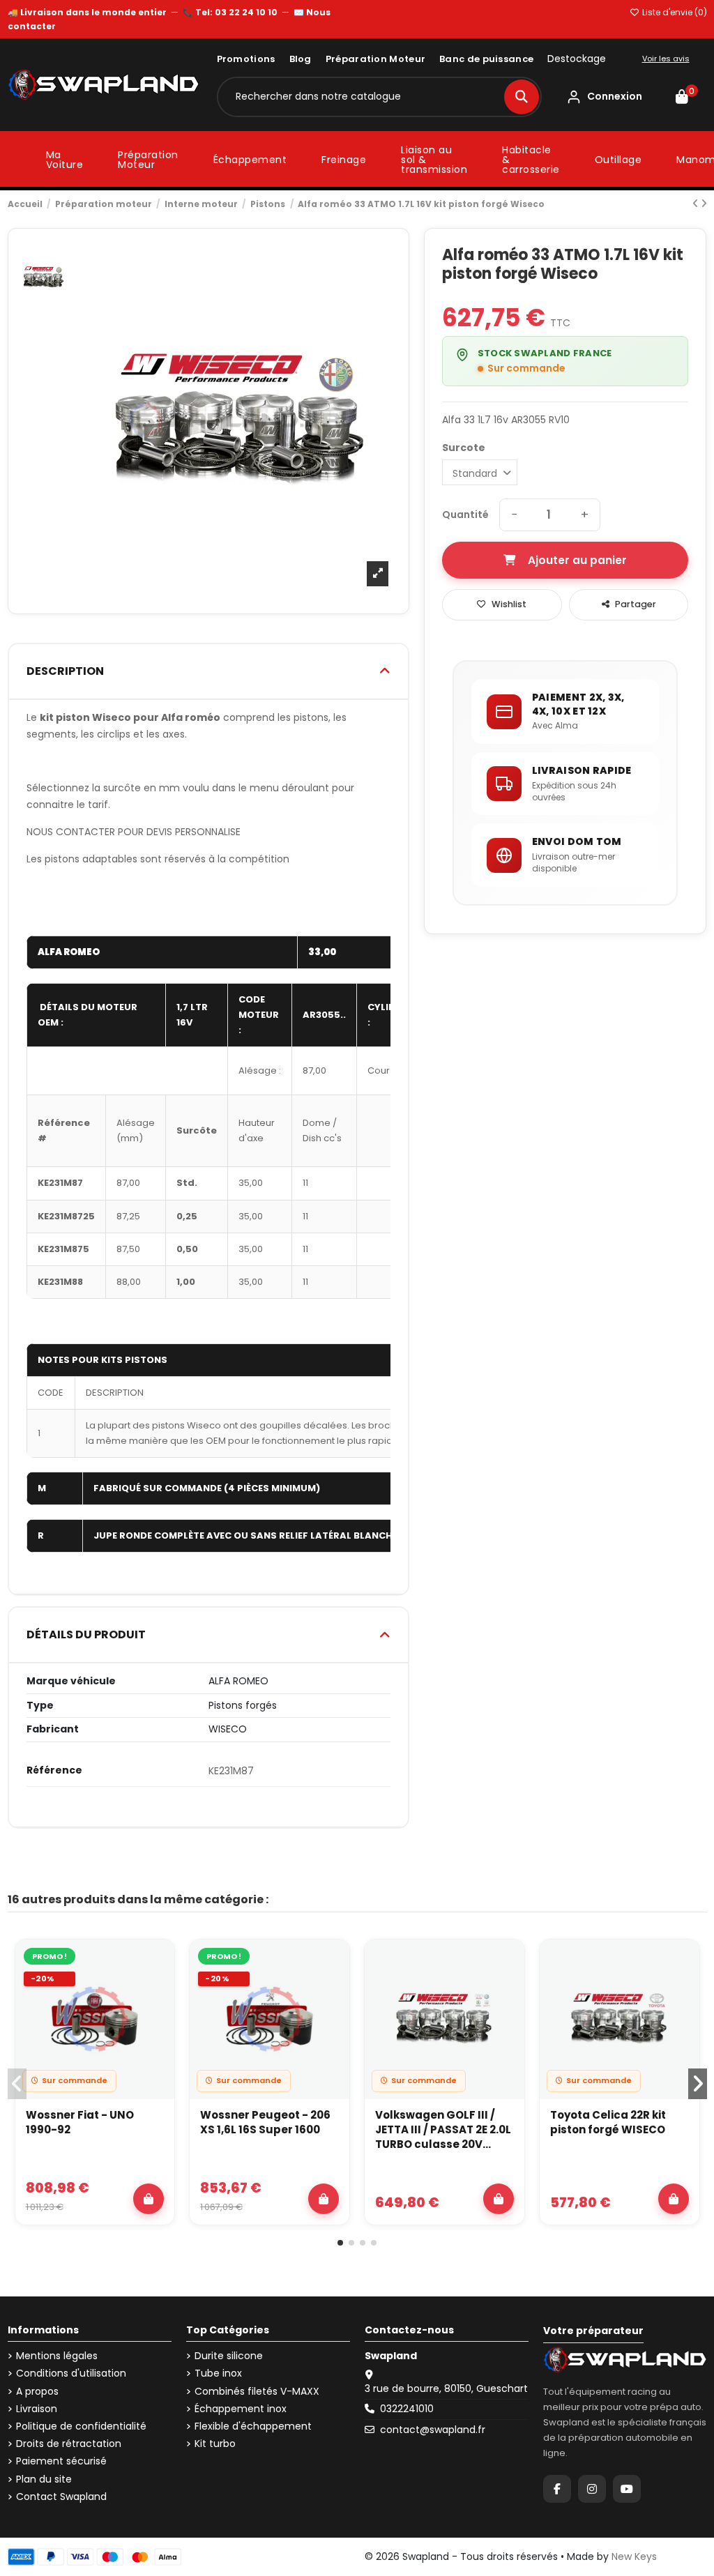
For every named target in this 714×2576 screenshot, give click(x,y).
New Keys (634, 2556)
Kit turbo (215, 2444)
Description (65, 671)
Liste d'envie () (674, 12)
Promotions (246, 59)
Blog (301, 59)
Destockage (577, 59)
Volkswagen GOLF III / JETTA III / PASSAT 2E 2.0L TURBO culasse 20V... (443, 2129)
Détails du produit (86, 1634)
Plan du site (44, 2479)
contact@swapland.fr (433, 2430)
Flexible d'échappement (253, 2426)
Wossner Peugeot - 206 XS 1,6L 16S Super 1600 (265, 2122)
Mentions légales (57, 2356)
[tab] (208, 672)
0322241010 (407, 2409)
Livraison (37, 2409)
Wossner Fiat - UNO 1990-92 (80, 2122)
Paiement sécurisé (61, 2461)
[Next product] (704, 204)
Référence (54, 1770)
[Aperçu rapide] (156, 1995)
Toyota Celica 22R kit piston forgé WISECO (608, 2122)
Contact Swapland (61, 2497)
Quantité (465, 515)
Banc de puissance (486, 59)
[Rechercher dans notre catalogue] (522, 97)
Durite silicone (229, 2356)
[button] (340, 2243)
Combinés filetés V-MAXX (257, 2392)
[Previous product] (697, 204)
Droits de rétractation (69, 2444)
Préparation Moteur (375, 59)
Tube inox (218, 2373)
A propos (37, 2392)
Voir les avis (666, 59)
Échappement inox (241, 2409)
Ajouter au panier (577, 560)
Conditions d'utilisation (71, 2373)
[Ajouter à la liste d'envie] (156, 1963)
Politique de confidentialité (81, 2426)
